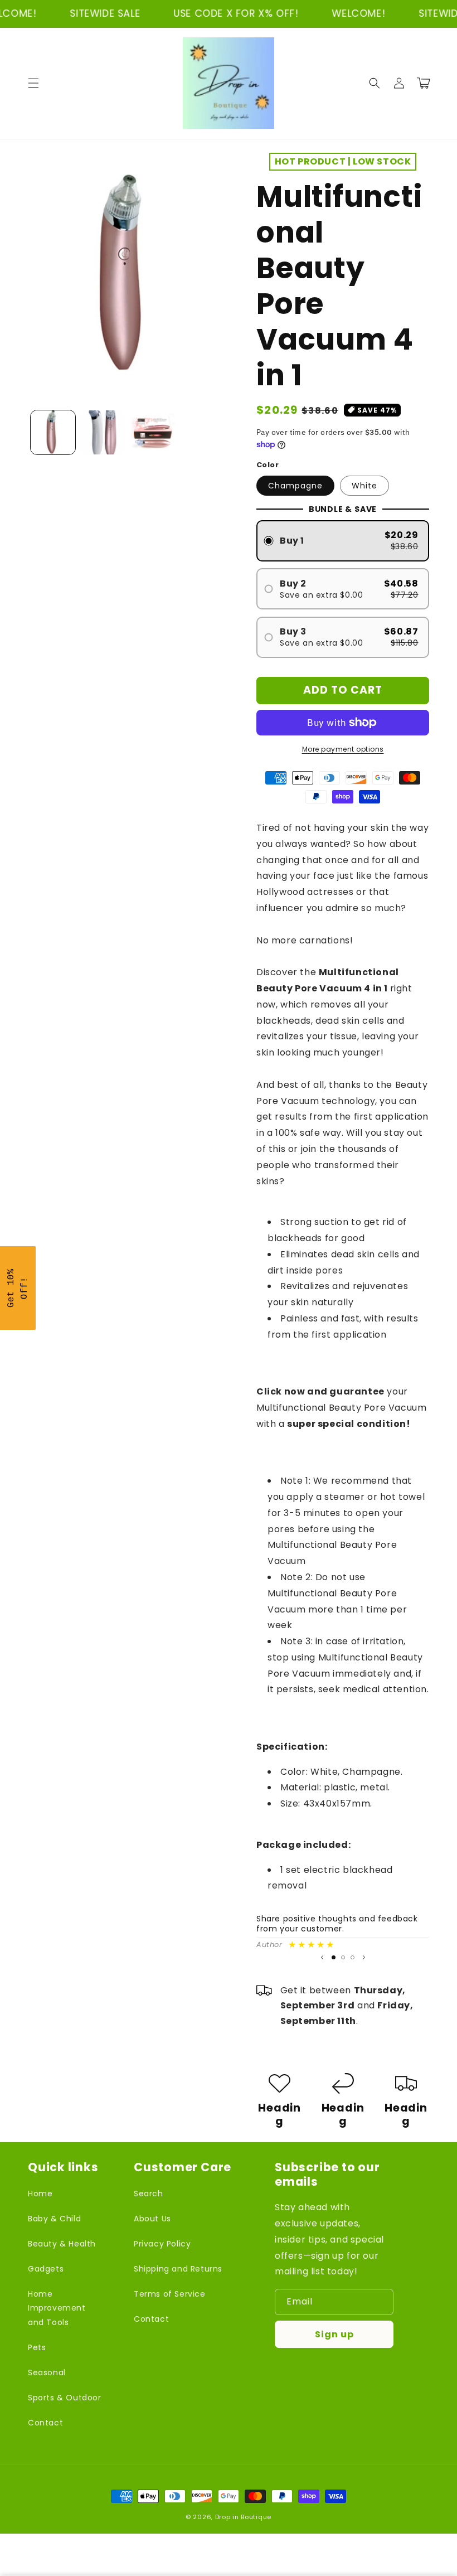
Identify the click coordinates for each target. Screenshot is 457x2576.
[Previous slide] (322, 1958)
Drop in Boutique (243, 2517)
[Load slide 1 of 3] (334, 1957)
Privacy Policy (162, 2244)
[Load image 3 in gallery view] (153, 433)
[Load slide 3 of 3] (353, 1957)
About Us (152, 2219)
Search (149, 2194)
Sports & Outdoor (65, 2398)
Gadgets (46, 2269)
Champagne (295, 486)
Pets (37, 2347)
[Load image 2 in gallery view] (103, 433)
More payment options (343, 749)
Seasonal (47, 2372)
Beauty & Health (62, 2244)
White (364, 486)
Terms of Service (170, 2294)
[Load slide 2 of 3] (343, 1957)
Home (40, 2194)
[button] (33, 83)
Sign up (334, 2334)
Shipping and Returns (178, 2269)
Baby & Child (54, 2219)
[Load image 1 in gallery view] (53, 433)
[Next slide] (364, 1958)
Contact (45, 2423)
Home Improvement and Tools (57, 2308)
